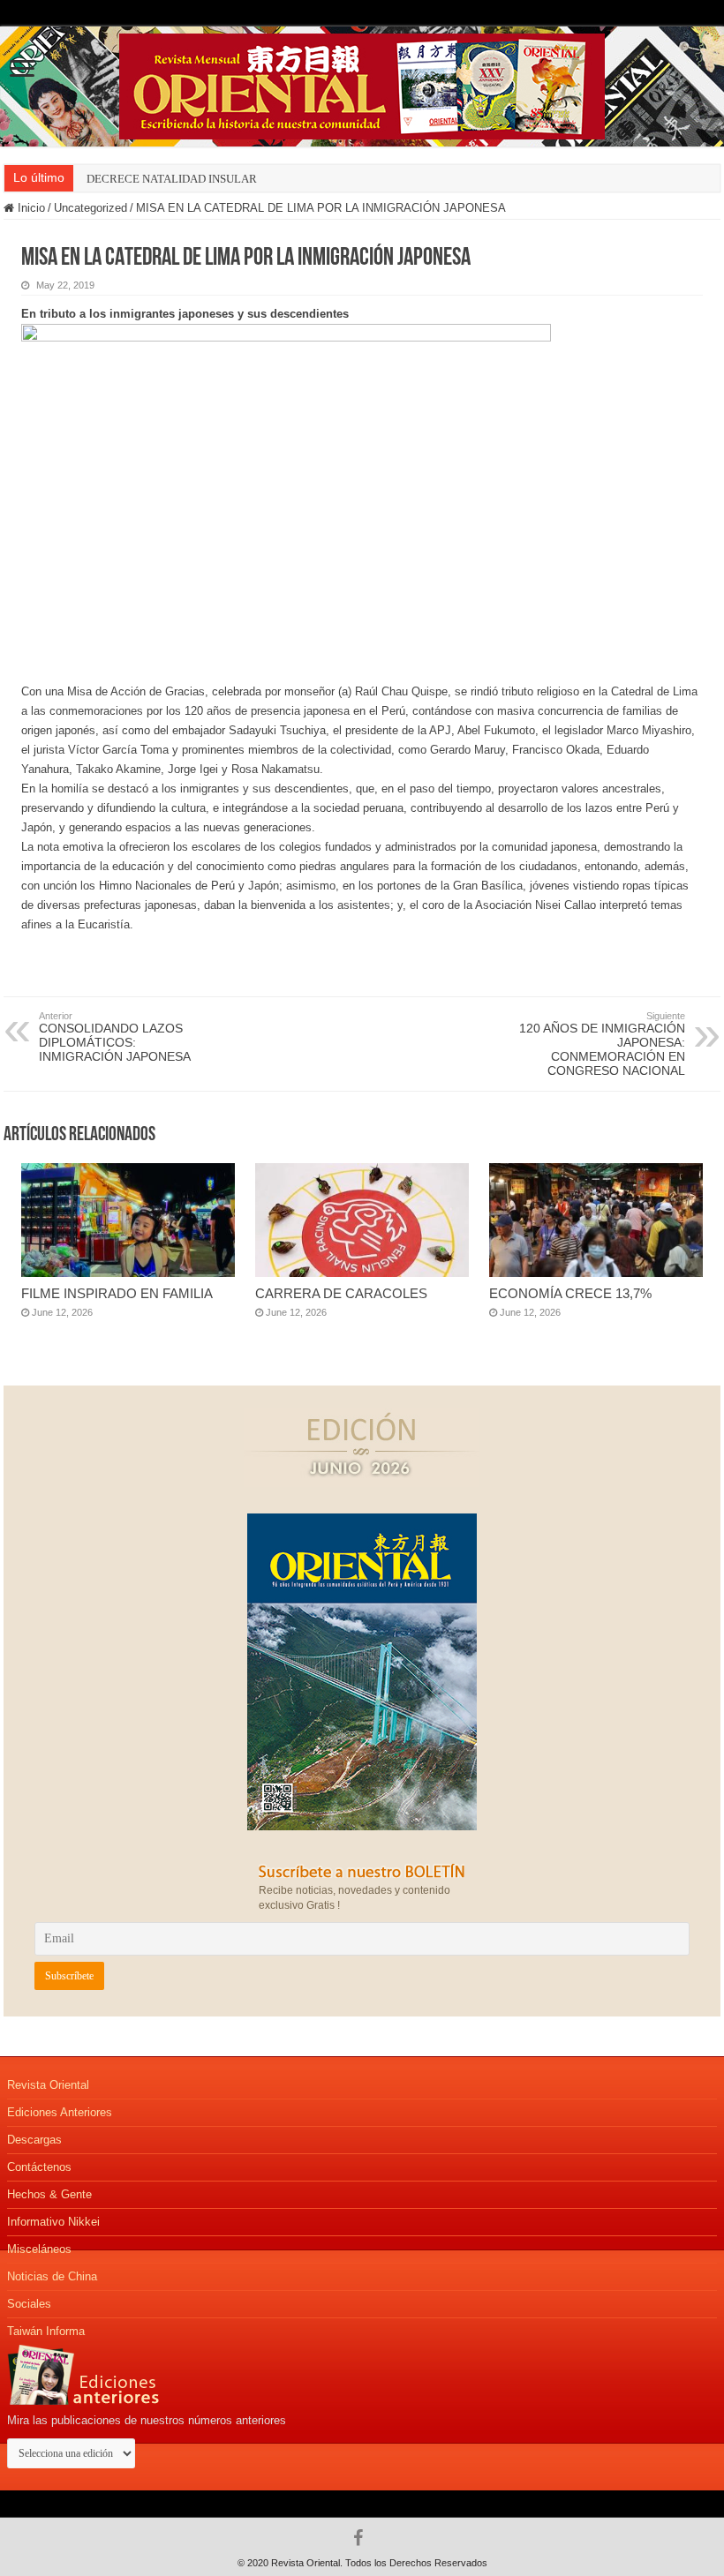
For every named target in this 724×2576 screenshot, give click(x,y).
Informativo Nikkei (53, 2222)
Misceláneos (39, 2249)
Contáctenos (39, 2167)
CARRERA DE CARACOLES (341, 1293)
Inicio (30, 208)
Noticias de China (52, 2276)
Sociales (29, 2304)
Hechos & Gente (49, 2194)
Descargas (34, 2140)
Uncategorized (90, 208)
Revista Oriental (48, 2085)
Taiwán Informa (46, 2331)
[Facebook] (362, 2538)
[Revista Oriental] (362, 83)
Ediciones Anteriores (60, 2112)
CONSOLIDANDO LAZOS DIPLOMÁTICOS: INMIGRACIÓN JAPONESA (115, 1037)
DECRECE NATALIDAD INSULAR (172, 179)
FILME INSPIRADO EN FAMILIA (117, 1293)
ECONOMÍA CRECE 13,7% (570, 1293)
